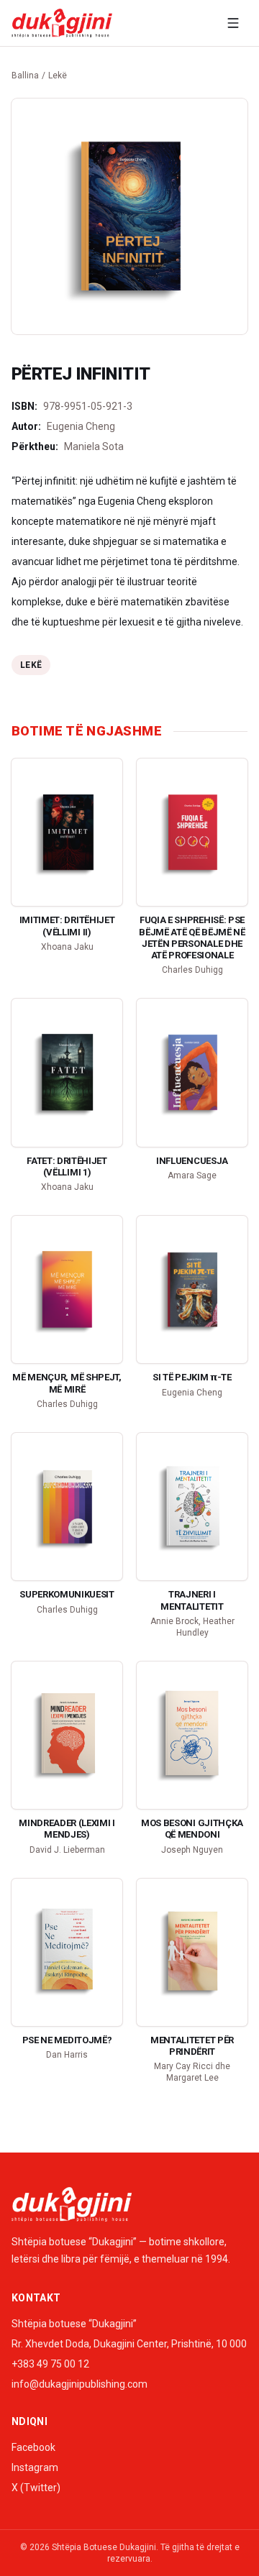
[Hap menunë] (233, 23)
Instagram (35, 2467)
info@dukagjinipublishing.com (79, 2384)
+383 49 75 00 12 (50, 2364)
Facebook (33, 2447)
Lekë (58, 75)
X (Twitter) (36, 2488)
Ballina (25, 75)
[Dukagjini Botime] (62, 23)
